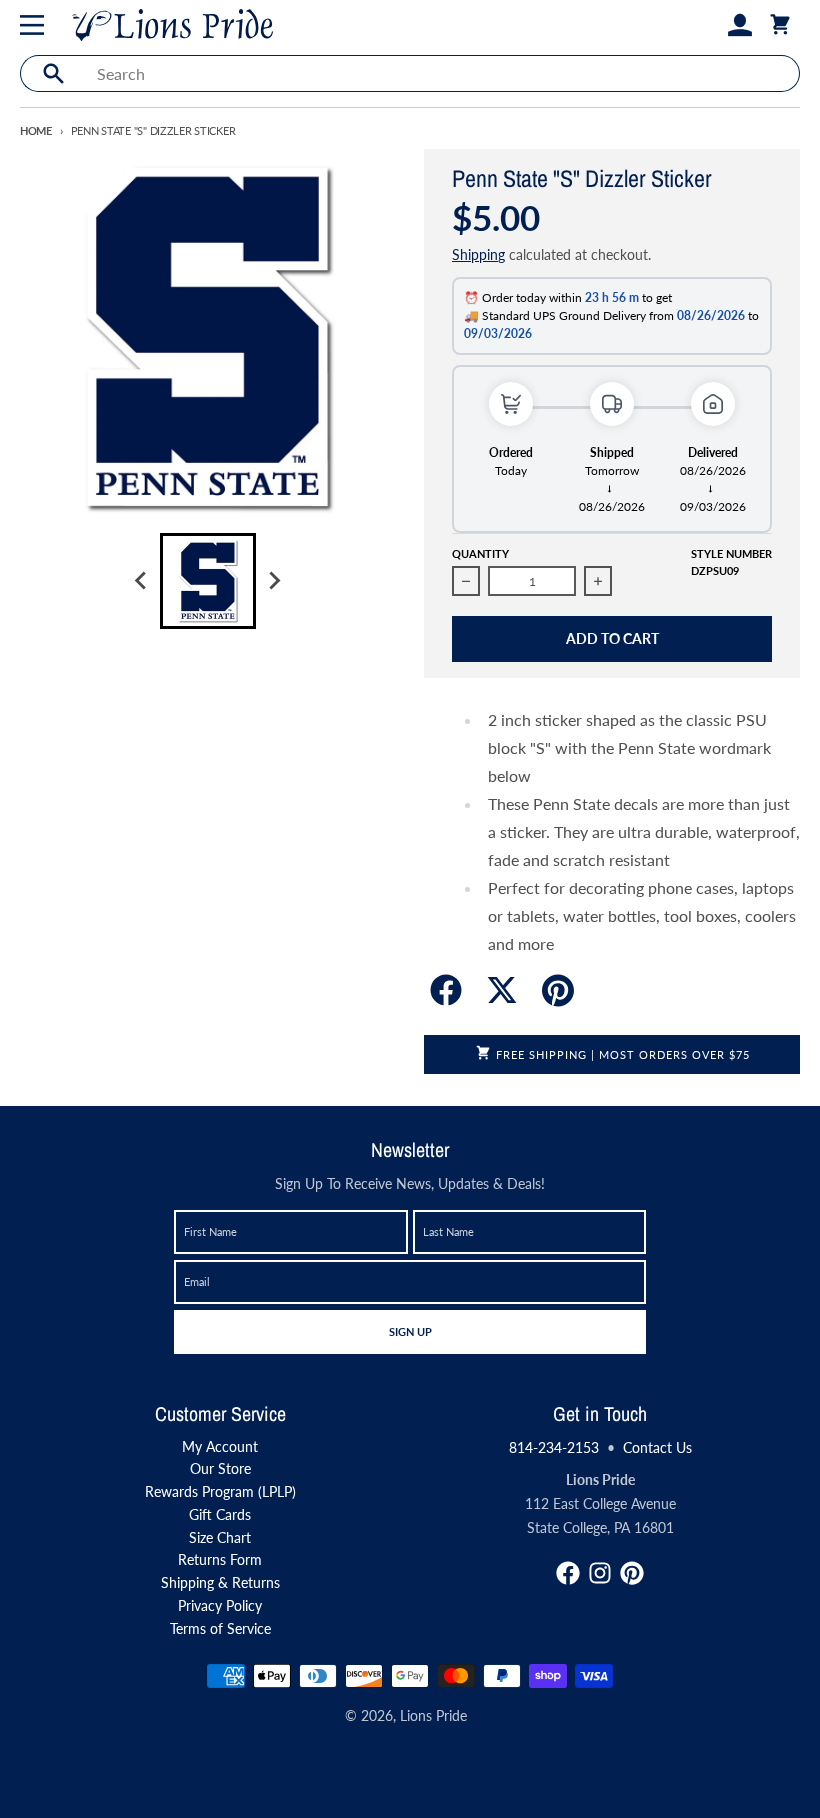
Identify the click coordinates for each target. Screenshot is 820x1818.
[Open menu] (36, 25)
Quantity (480, 553)
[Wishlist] (708, 25)
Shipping (478, 254)
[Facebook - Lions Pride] (568, 1573)
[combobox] (442, 73)
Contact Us (657, 1447)
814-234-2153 (554, 1447)
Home (36, 130)
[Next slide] (274, 581)
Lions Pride (433, 1715)
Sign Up (410, 1331)
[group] (208, 581)
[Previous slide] (142, 581)
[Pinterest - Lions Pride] (632, 1573)
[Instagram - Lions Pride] (600, 1573)
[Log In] (740, 25)
